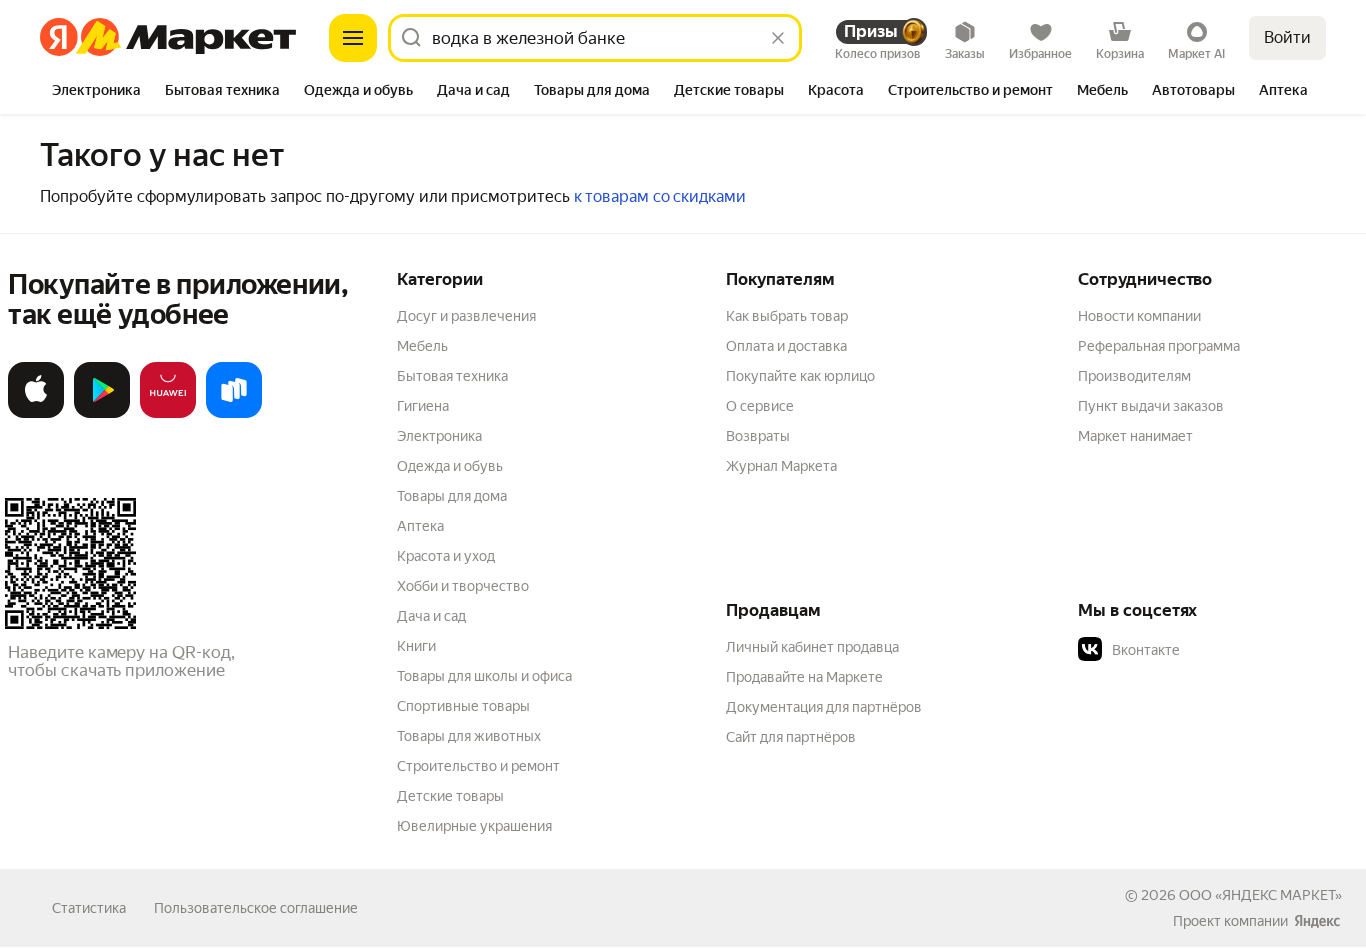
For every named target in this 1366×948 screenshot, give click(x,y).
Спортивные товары (463, 706)
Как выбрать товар (787, 316)
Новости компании (1139, 316)
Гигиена (423, 406)
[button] (1218, 650)
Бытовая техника (452, 376)
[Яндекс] (1317, 921)
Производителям (1134, 376)
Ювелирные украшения (474, 826)
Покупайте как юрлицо (800, 376)
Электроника (439, 436)
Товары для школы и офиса (484, 676)
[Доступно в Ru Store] (234, 414)
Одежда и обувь (450, 466)
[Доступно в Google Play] (102, 414)
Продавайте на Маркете (804, 677)
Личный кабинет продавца (812, 647)
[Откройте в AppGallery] (168, 414)
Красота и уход (446, 556)
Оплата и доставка (786, 346)
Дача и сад (431, 616)
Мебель (422, 346)
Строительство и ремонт (478, 766)
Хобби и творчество (463, 586)
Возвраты (758, 436)
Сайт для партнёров (791, 737)
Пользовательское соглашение (256, 908)
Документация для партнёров (824, 707)
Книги (416, 646)
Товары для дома (452, 496)
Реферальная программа (1159, 346)
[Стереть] (778, 38)
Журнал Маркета (781, 466)
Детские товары (450, 796)
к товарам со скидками (660, 196)
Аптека (420, 526)
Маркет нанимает (1135, 436)
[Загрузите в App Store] (36, 414)
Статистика (89, 908)
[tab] (96, 92)
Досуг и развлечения (466, 316)
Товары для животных (469, 736)
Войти (1287, 37)
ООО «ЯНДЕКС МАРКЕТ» (1260, 895)
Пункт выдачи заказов (1151, 406)
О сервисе (760, 406)
